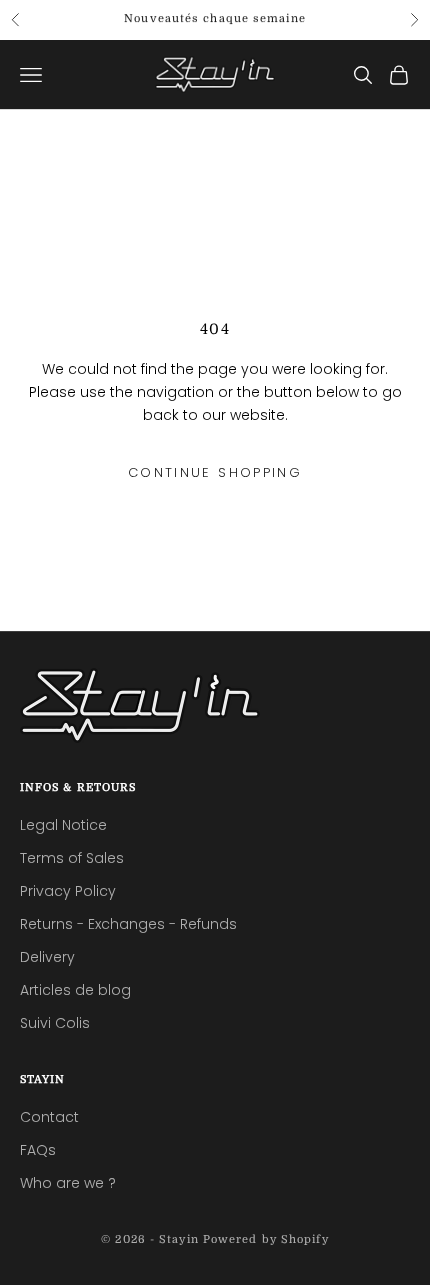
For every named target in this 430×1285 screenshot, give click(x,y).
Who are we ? (68, 1183)
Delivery (47, 957)
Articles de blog (75, 990)
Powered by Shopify (266, 1239)
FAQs (38, 1150)
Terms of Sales (72, 858)
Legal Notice (63, 825)
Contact (49, 1117)
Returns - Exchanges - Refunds (128, 924)
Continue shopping (215, 472)
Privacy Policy (68, 891)
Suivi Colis (55, 1023)
